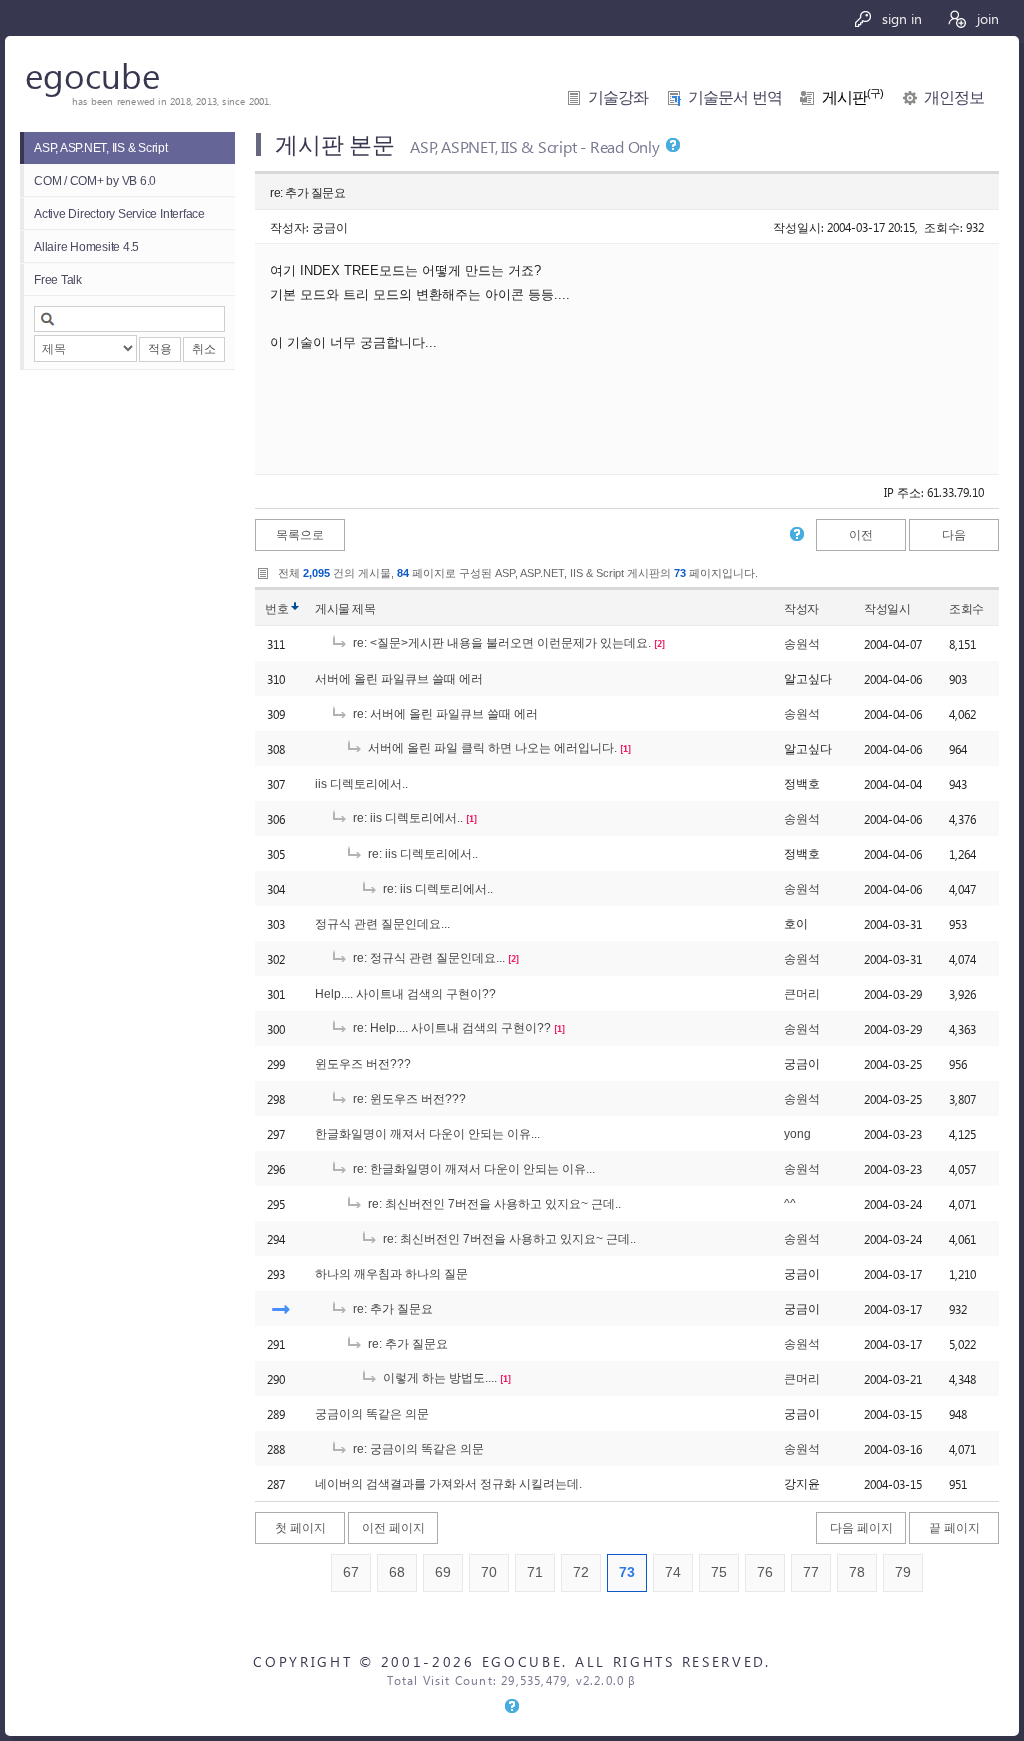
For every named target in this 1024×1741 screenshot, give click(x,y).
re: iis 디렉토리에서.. (406, 818)
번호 (276, 609)
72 (581, 1572)
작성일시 (887, 609)
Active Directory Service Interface (119, 214)
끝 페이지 (954, 1528)
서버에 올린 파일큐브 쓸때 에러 (399, 679)
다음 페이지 (861, 1528)
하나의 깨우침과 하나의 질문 (391, 1274)
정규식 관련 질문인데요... (382, 924)
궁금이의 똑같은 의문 (372, 1414)
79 (903, 1572)
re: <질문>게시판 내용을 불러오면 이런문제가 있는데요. (500, 643)
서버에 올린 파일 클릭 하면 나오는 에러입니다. (491, 748)
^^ (790, 1204)
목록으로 (300, 535)
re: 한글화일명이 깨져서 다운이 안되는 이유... (472, 1169)
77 (811, 1572)
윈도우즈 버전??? (363, 1064)
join (986, 18)
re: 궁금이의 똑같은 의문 (417, 1449)
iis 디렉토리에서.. (361, 784)
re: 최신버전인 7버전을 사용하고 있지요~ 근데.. (493, 1204)
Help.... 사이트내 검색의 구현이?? (405, 994)
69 (443, 1572)
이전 (861, 535)
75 (719, 1572)
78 (857, 1572)
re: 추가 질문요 (391, 1309)
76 (765, 1572)
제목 (363, 609)
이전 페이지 (393, 1528)
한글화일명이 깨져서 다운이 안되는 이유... (427, 1134)
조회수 (966, 609)
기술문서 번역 (735, 97)
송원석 (802, 644)
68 (397, 1572)
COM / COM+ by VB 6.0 (95, 181)
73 (627, 1572)
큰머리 (802, 994)
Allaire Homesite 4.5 (86, 247)
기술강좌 (618, 97)
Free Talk (58, 280)
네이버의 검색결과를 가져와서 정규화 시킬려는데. (448, 1484)
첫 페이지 (300, 1528)
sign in (900, 18)
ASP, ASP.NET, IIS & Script (101, 148)
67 (351, 1572)
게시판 (853, 97)
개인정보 (954, 97)
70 (489, 1572)
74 (673, 1572)
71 (535, 1572)
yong (797, 1134)
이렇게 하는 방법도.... (438, 1378)
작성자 (801, 609)
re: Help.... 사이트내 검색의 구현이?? (450, 1028)
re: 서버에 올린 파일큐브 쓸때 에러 (444, 714)
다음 (954, 535)
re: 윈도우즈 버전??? (408, 1099)
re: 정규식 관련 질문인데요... (427, 958)
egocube (92, 74)
